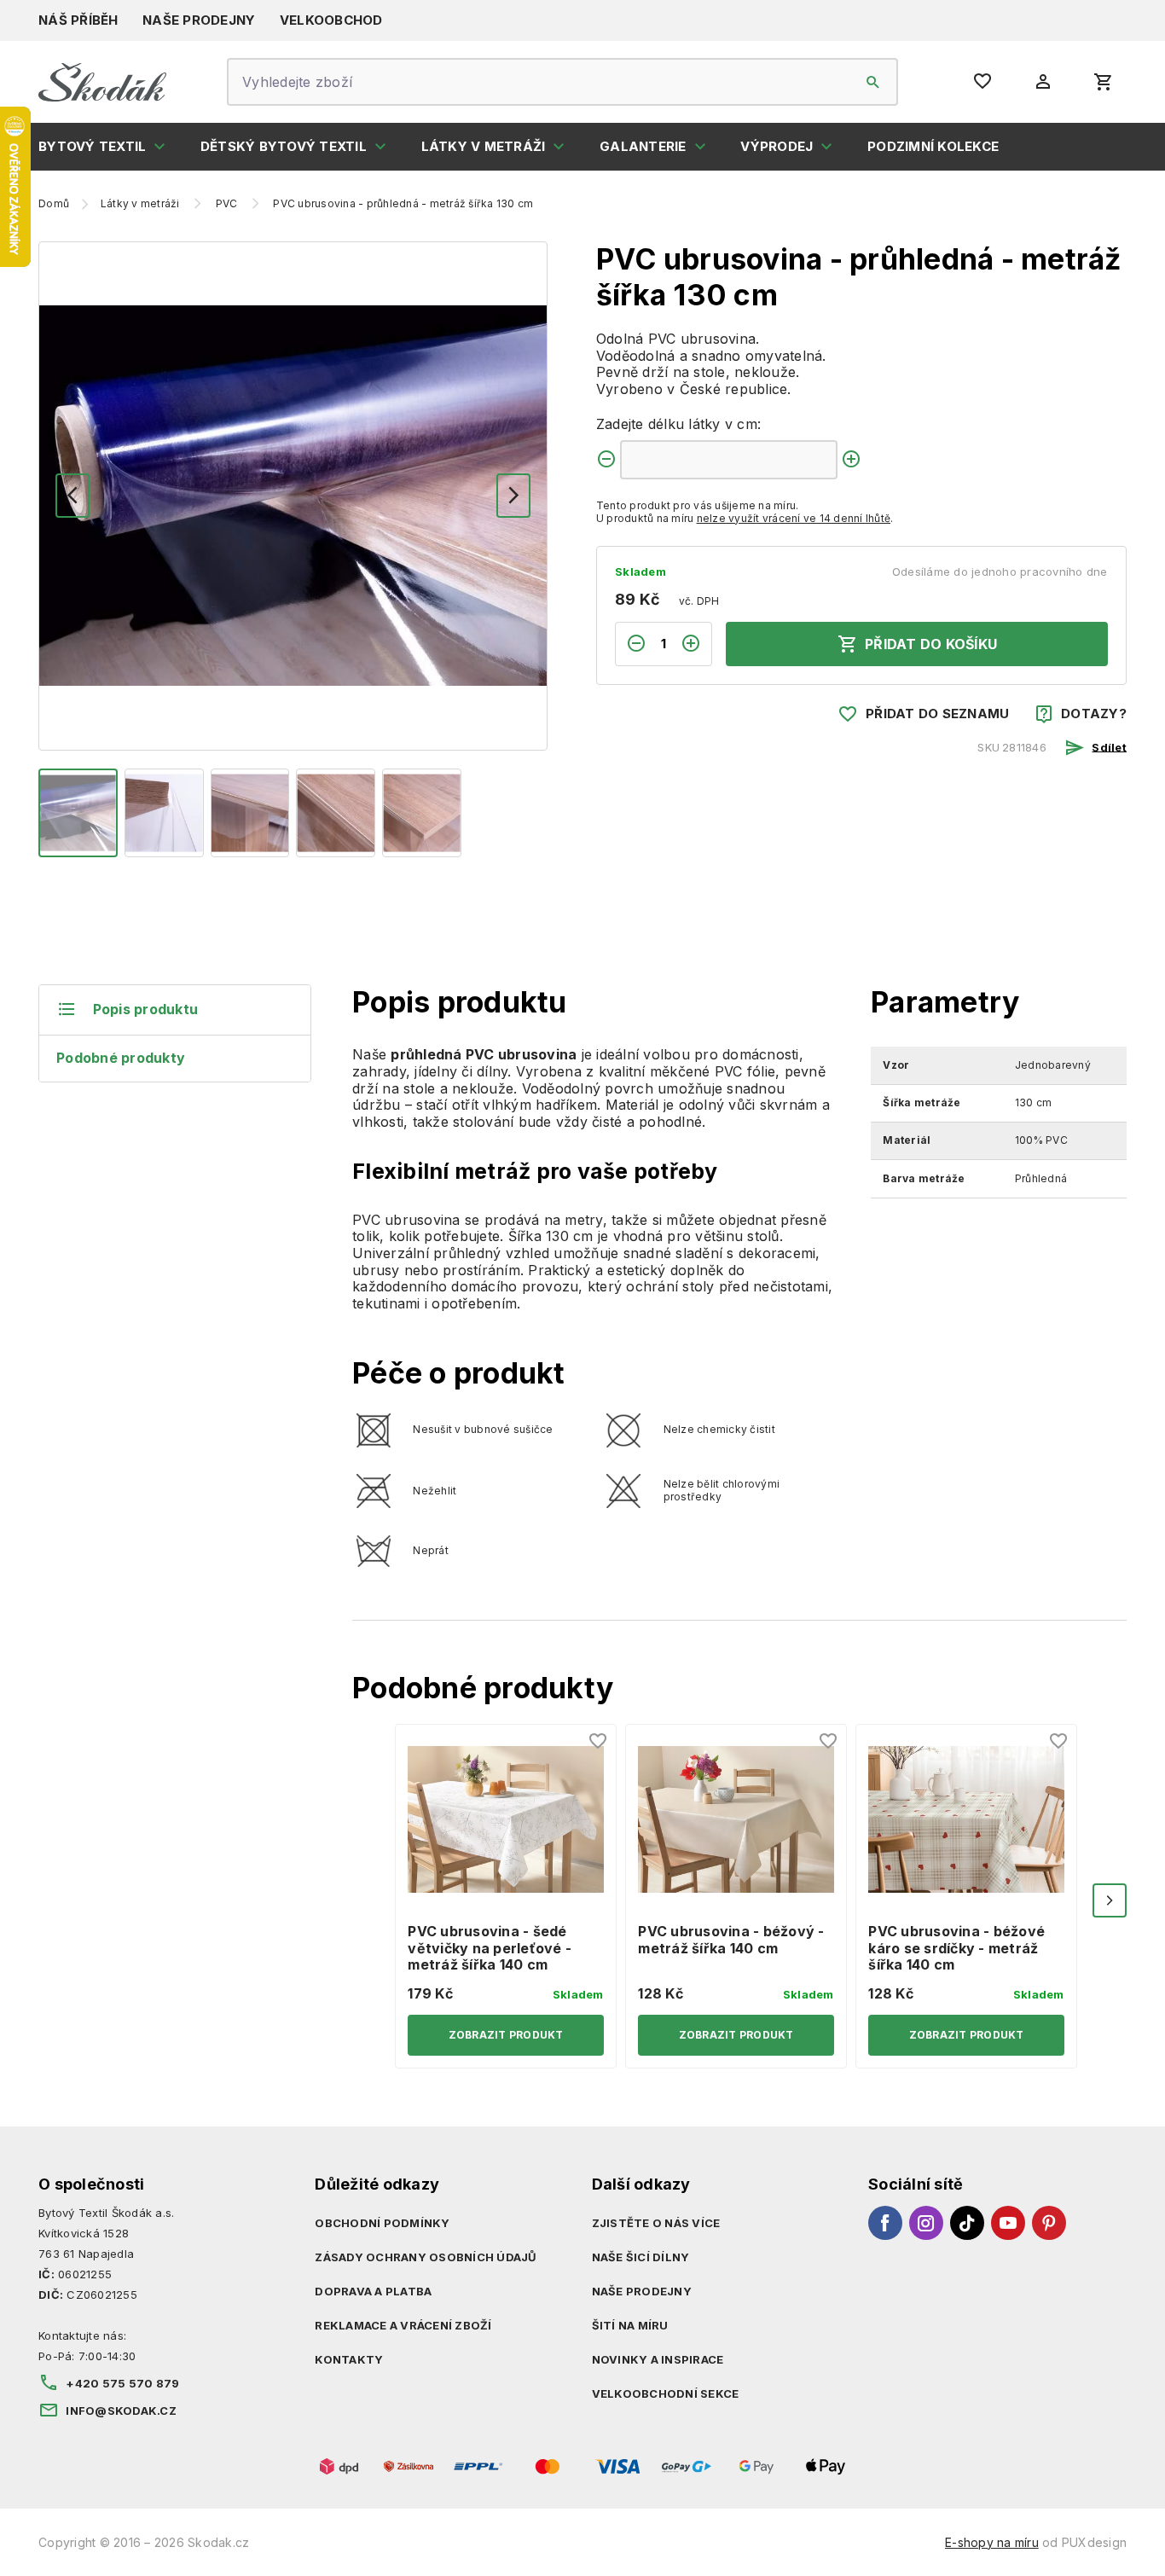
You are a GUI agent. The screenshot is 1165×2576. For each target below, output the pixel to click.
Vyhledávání (873, 82)
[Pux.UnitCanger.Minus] (606, 460)
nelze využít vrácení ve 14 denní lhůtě (794, 518)
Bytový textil (92, 146)
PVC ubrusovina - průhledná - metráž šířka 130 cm (403, 204)
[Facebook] (885, 2223)
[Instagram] (926, 2223)
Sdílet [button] (1109, 746)
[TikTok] (967, 2223)
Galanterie (643, 146)
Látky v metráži (484, 146)
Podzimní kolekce (933, 146)
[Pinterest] (1049, 2223)
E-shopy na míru (992, 2542)
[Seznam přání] (599, 1742)
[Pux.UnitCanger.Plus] (851, 460)
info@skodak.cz (121, 2411)
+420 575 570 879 (122, 2383)
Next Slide (1110, 1900)
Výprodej (777, 146)
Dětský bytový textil (284, 146)
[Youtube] (1008, 2223)
